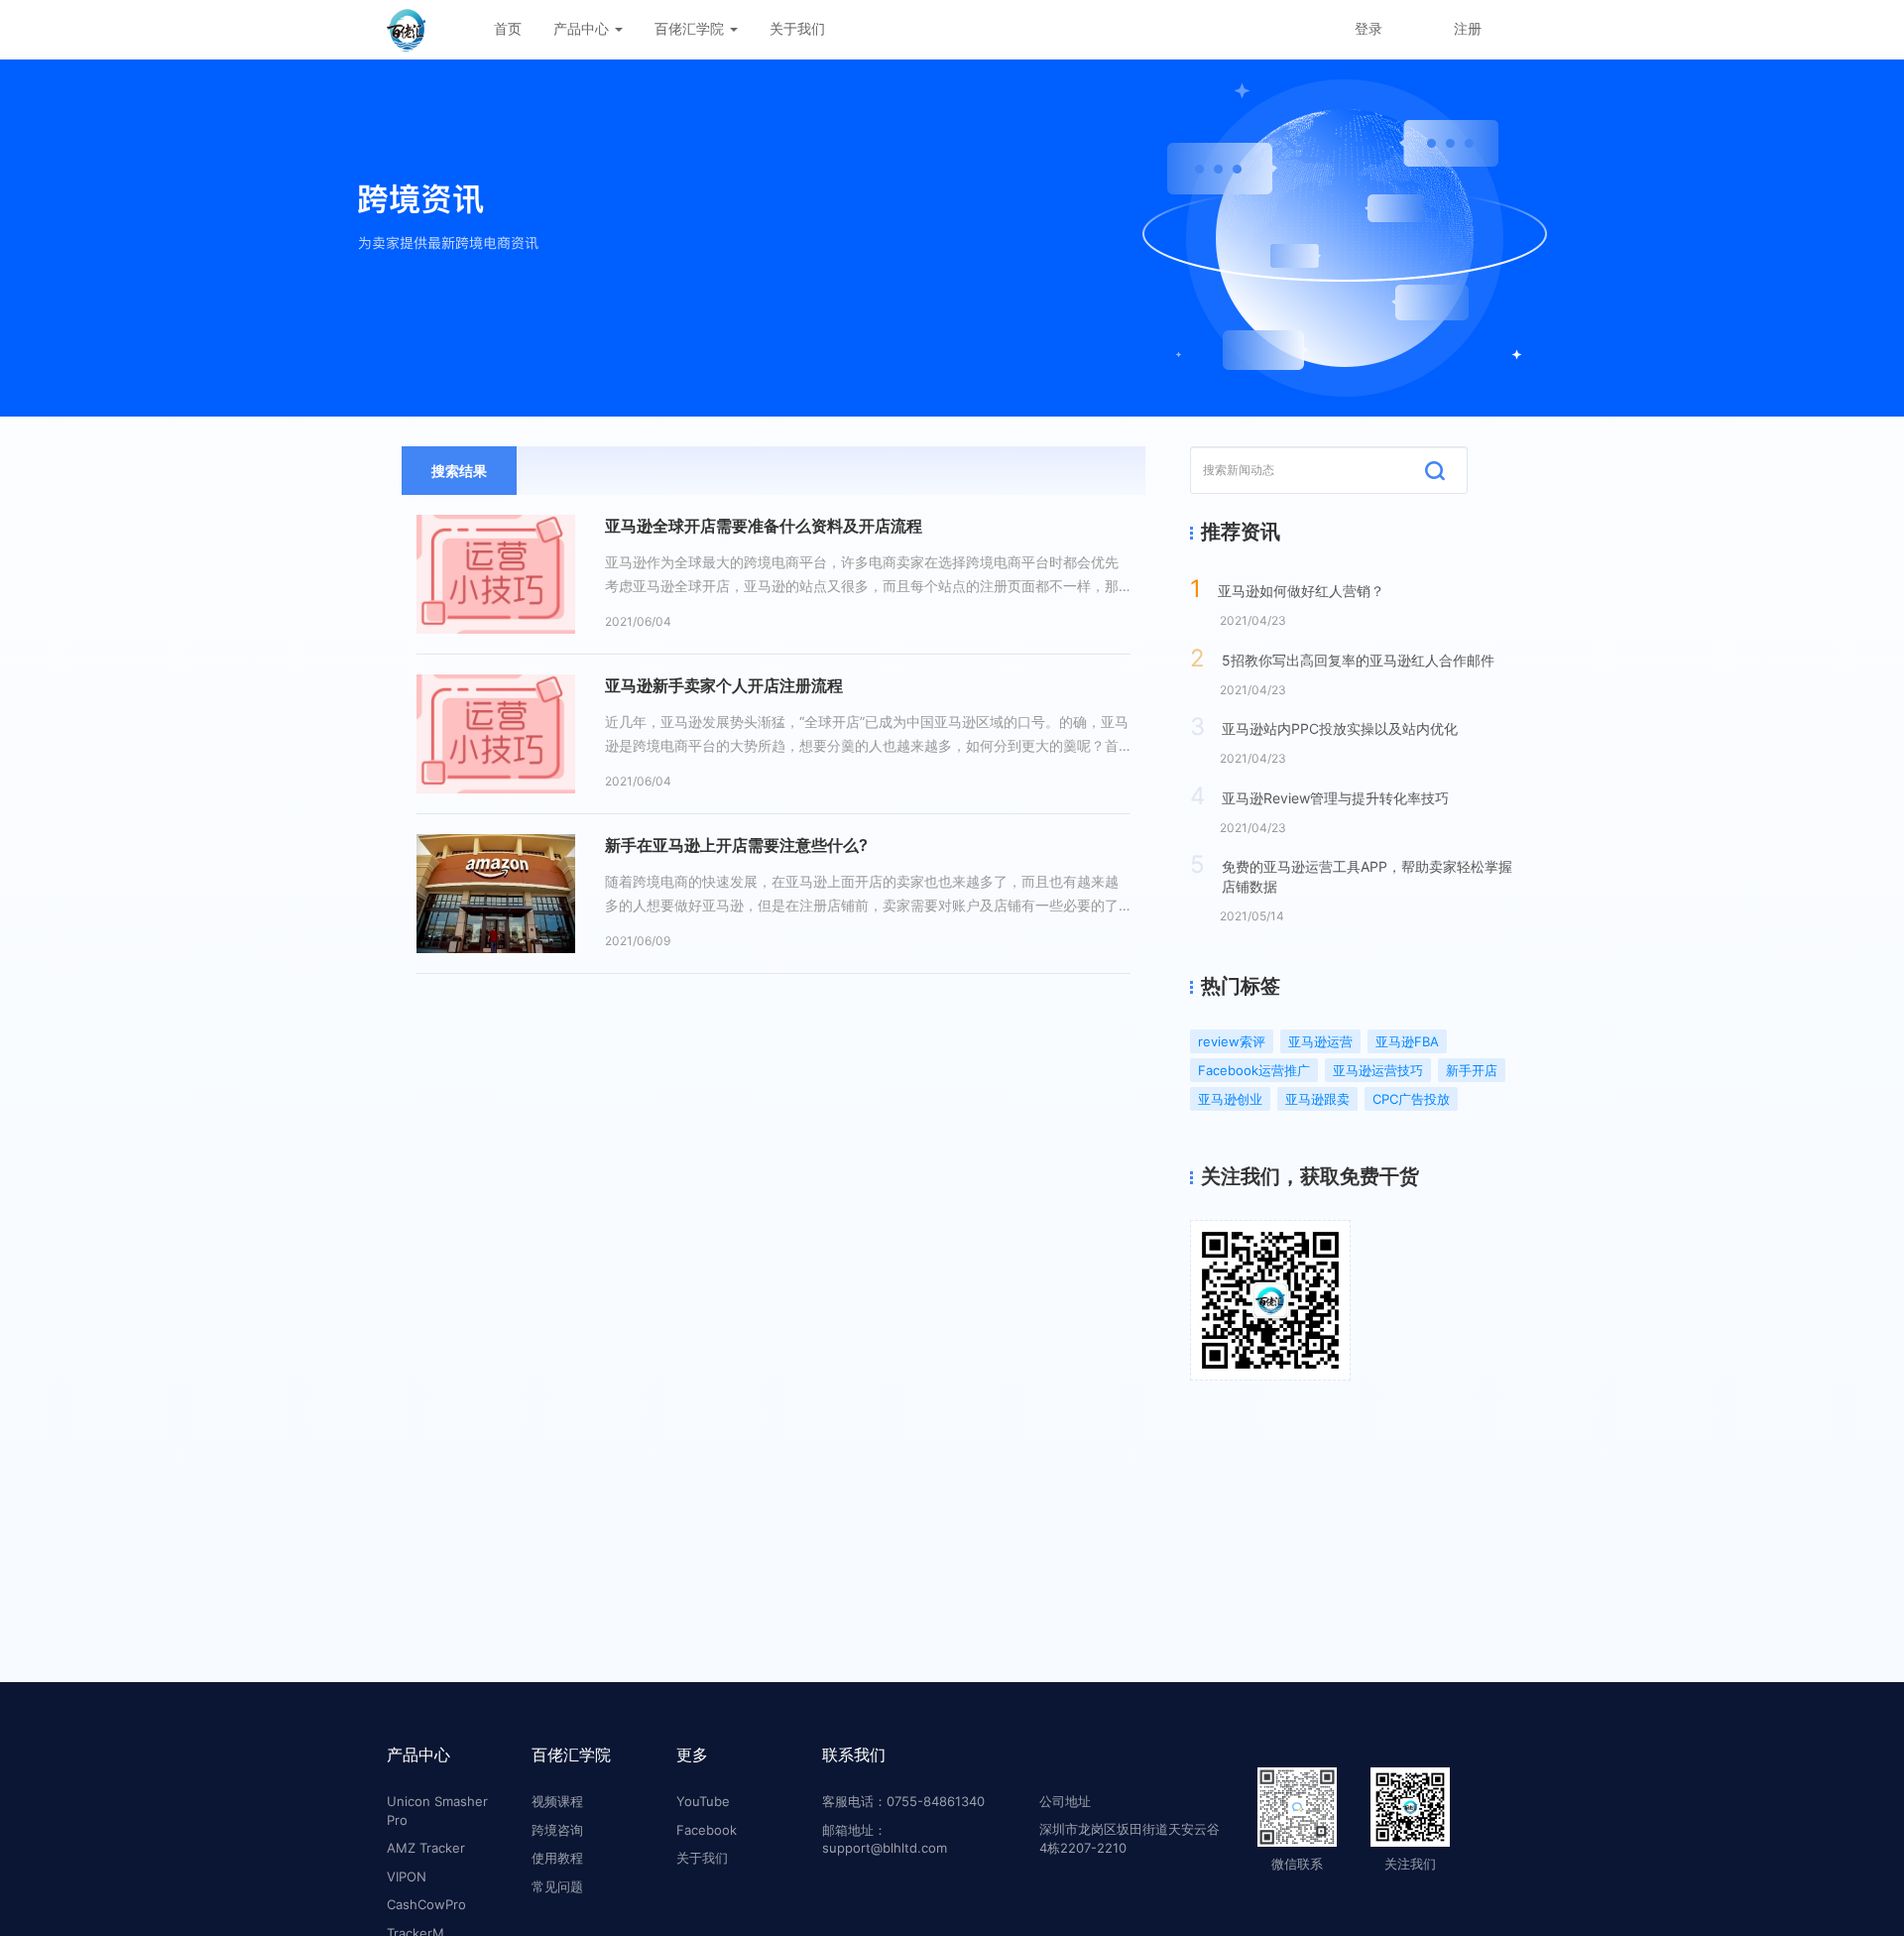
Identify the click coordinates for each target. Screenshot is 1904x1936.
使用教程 (557, 1858)
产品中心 (583, 28)
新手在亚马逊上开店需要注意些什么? (736, 845)
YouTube (703, 1801)
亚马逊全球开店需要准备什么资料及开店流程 (764, 526)
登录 (1368, 28)
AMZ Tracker (426, 1848)
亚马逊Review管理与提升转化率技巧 (1335, 798)
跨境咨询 (557, 1830)
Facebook (707, 1830)
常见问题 (557, 1886)
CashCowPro (426, 1904)
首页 (508, 28)
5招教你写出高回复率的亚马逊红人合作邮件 (1358, 660)
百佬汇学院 (691, 28)
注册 (1468, 28)
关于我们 (797, 28)
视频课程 (557, 1801)
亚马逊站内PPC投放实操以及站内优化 (1340, 728)
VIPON (407, 1876)
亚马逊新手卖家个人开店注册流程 (724, 685)
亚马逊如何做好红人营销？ (1301, 591)
